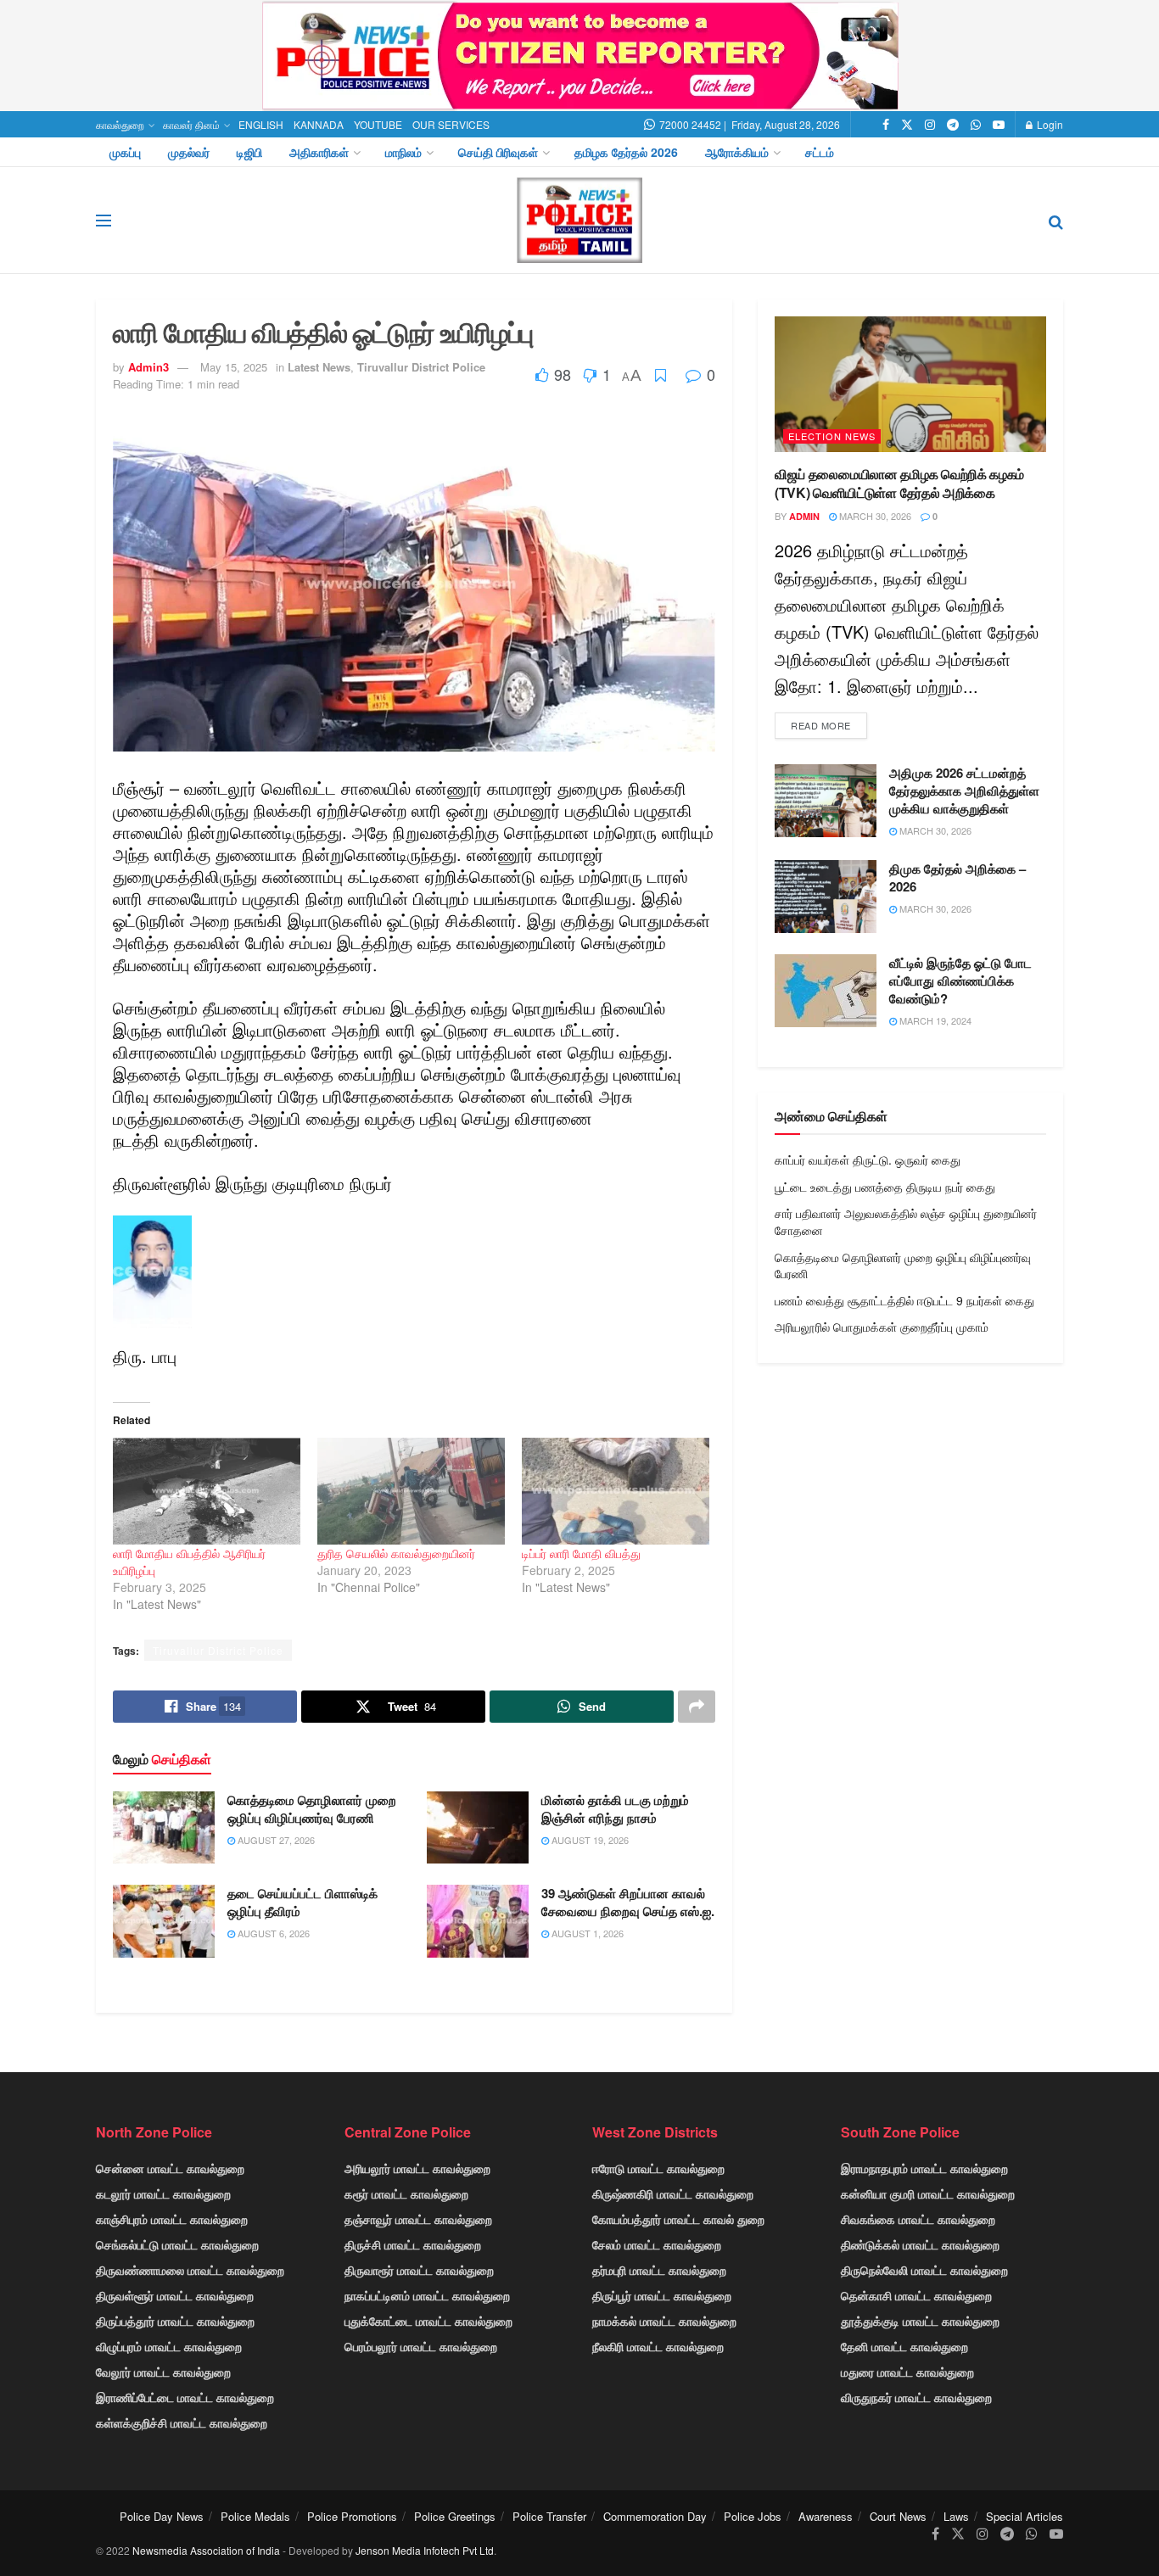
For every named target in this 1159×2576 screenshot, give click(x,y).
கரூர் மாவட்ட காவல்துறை (406, 2193)
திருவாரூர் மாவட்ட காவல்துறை (419, 2270)
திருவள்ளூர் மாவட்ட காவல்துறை (175, 2295)
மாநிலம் (403, 152)
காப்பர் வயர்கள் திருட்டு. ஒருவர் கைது (868, 1159)
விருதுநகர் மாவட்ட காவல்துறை (916, 2397)
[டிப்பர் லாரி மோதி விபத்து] (616, 1491)
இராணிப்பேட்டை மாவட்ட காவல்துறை (185, 2397)
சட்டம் (820, 152)
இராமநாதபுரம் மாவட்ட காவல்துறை (924, 2168)
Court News (898, 2516)
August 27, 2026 (275, 1840)
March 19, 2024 (934, 1020)
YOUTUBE (378, 124)
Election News (832, 436)
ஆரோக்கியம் (737, 152)
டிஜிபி (249, 152)
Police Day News (162, 2516)
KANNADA (319, 124)
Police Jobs (753, 2516)
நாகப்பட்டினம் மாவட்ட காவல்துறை (427, 2295)
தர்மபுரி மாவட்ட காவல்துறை (659, 2270)
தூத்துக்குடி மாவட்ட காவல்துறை (920, 2321)
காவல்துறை (120, 124)
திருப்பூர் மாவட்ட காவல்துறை (662, 2295)
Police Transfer (549, 2516)
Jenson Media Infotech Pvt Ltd (425, 2550)
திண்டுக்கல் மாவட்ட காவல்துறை (920, 2244)
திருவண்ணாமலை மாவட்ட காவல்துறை (190, 2270)
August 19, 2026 (589, 1840)
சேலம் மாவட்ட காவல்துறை (657, 2244)
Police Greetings (455, 2516)
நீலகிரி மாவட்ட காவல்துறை (658, 2346)
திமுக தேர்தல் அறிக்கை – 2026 (957, 877)
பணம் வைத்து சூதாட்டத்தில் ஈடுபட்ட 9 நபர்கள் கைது (904, 1300)
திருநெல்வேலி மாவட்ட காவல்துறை (924, 2270)
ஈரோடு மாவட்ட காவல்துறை (658, 2168)
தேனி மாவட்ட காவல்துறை (904, 2346)
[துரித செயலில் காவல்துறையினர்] (411, 1491)
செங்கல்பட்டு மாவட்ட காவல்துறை (177, 2244)
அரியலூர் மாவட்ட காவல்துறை (417, 2168)
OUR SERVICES (451, 124)
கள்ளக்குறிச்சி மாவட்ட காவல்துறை (182, 2422)
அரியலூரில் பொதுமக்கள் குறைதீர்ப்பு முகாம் (882, 1327)
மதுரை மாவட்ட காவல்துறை (907, 2372)
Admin (804, 516)
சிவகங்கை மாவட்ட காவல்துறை (918, 2219)
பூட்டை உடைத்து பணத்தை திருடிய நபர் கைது (885, 1187)
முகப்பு (125, 152)
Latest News (319, 367)
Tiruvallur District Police (421, 367)
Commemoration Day (655, 2516)
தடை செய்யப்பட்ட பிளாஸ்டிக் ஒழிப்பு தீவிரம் (302, 1902)
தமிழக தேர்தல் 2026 (626, 152)
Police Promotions (352, 2516)
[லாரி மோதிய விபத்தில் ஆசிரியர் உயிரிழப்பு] (207, 1491)
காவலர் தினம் (191, 124)
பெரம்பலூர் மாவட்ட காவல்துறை (421, 2346)
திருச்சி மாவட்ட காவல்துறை (413, 2244)
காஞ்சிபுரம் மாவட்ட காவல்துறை (172, 2219)
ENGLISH (261, 124)
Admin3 (148, 367)
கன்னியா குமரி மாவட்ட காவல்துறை (928, 2193)
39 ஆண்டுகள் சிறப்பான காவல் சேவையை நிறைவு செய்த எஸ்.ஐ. (628, 1902)
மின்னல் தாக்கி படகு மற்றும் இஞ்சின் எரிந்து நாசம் (615, 1809)
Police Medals (255, 2516)
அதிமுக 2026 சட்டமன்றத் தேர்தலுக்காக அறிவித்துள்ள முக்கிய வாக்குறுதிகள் (964, 791)
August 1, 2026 (586, 1933)
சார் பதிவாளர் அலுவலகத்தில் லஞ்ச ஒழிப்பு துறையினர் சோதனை (906, 1221)
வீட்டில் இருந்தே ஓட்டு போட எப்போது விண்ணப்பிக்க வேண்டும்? (960, 981)
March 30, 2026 (874, 516)
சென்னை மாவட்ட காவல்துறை (170, 2168)
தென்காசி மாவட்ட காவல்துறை (916, 2295)
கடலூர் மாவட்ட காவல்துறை (163, 2193)
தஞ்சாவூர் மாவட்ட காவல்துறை (418, 2219)
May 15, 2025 (234, 367)
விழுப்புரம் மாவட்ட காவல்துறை (169, 2346)
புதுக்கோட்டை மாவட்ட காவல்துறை (428, 2321)
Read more (821, 725)
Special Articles (1025, 2516)
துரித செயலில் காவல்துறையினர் (396, 1553)
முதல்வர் (189, 152)
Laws (956, 2516)
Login (1049, 124)
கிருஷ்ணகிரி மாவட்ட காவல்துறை (673, 2193)
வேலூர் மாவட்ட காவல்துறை (163, 2372)
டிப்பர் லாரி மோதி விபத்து (581, 1553)
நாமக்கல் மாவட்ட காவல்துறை (664, 2321)
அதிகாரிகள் (319, 152)
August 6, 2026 (272, 1933)
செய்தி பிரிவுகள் (498, 152)
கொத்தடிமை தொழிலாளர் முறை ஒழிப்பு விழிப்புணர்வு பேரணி (312, 1809)
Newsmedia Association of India (206, 2550)
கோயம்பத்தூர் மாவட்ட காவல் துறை (678, 2219)
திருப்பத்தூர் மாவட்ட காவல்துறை (175, 2321)
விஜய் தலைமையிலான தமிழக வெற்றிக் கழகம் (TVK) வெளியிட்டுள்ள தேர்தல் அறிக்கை (899, 483)
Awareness (826, 2516)
